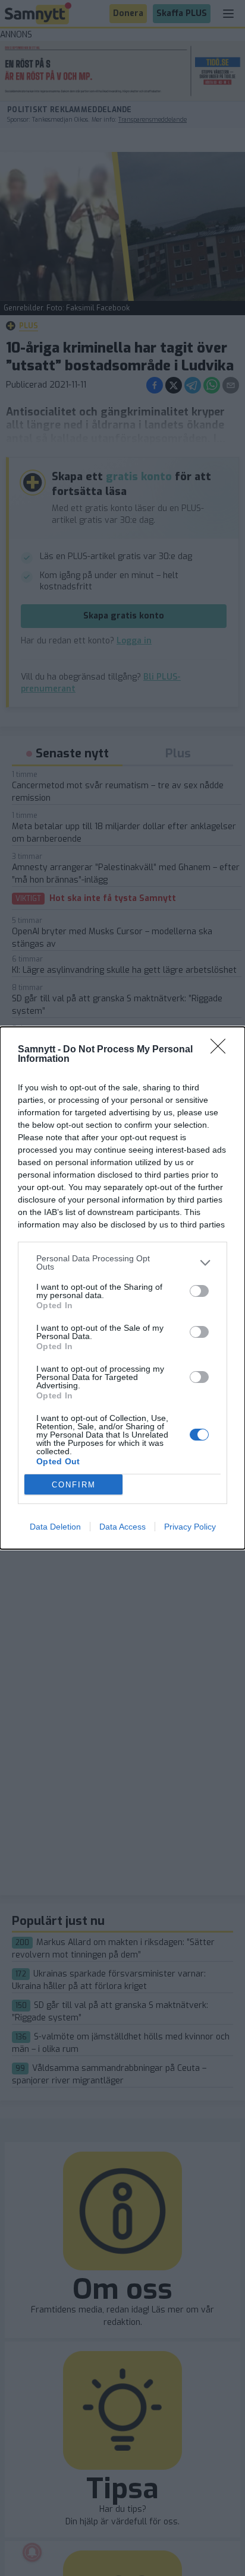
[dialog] (122, 1288)
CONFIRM (74, 1485)
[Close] (222, 1050)
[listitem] (122, 1262)
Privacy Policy (190, 1527)
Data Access (122, 1527)
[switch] (199, 1291)
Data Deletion (55, 1527)
